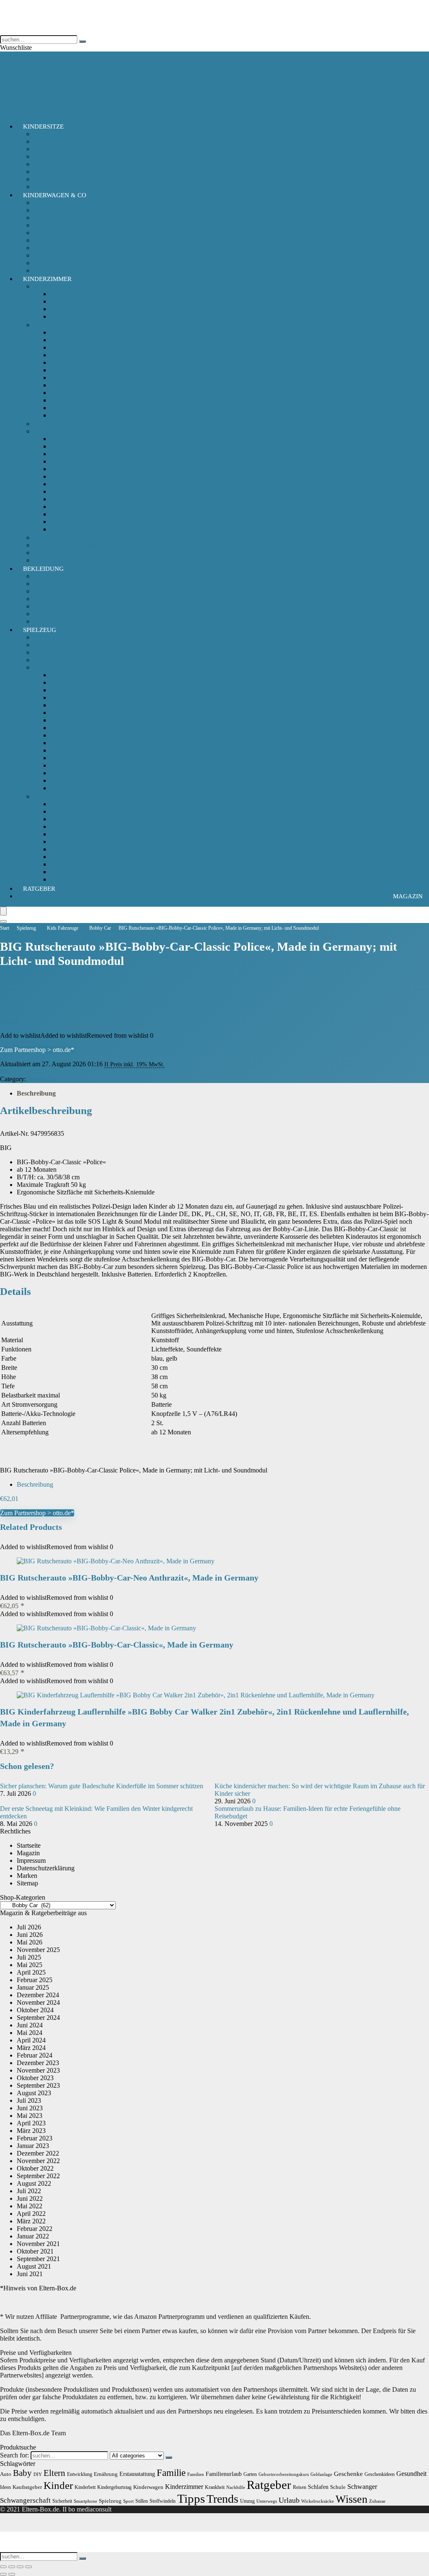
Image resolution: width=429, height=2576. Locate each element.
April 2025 (31, 1972)
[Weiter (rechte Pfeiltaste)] (12, 2574)
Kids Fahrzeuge (54, 667)
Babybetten (65, 347)
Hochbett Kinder (72, 362)
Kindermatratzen (72, 484)
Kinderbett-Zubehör (60, 431)
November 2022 (38, 2161)
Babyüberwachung (59, 424)
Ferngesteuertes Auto (78, 713)
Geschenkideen (380, 2474)
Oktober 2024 (35, 2010)
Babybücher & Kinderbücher (72, 652)
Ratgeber (39, 889)
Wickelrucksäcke (318, 2501)
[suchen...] (83, 41)
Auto (6, 2474)
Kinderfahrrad (69, 720)
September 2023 (38, 2085)
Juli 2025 (29, 1957)
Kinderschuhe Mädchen (65, 599)
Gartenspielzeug (72, 804)
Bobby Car (65, 675)
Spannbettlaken (71, 529)
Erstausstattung (137, 2474)
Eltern (54, 2473)
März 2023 (31, 2131)
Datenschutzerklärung (46, 1868)
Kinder (58, 2485)
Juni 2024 (30, 2025)
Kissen (59, 491)
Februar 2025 (35, 1980)
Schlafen (318, 2487)
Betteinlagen (67, 439)
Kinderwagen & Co (55, 195)
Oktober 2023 (35, 2078)
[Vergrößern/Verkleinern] (3, 2567)
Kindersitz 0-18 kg (58, 141)
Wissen (351, 2499)
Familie (171, 2473)
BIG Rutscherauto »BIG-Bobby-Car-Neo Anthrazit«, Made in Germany (129, 1578)
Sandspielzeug (69, 857)
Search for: (14, 2455)
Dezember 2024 (38, 1995)
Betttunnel (64, 469)
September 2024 (38, 2018)
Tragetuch (47, 240)
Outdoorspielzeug (57, 796)
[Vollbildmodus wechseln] (12, 2567)
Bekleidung (43, 569)
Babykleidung (52, 584)
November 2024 (38, 2002)
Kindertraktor (68, 765)
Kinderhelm (66, 743)
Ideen (5, 2487)
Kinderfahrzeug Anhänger (85, 735)
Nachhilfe (236, 2487)
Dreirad (60, 682)
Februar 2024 (35, 2055)
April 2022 (31, 2214)
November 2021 (38, 2244)
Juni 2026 (30, 1935)
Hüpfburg (63, 811)
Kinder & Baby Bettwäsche (87, 461)
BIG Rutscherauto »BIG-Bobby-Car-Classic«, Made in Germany (117, 1645)
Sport (128, 2501)
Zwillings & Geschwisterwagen (75, 263)
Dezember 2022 (38, 2153)
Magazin (408, 896)
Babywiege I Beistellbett (83, 340)
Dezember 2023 (38, 2063)
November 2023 (38, 2070)
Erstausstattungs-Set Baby (68, 576)
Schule (338, 2487)
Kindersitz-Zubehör (59, 164)
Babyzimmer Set (56, 538)
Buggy (43, 210)
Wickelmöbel (68, 415)
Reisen (300, 2487)
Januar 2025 (33, 1987)
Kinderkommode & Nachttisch (91, 385)
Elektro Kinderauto (76, 705)
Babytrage (47, 202)
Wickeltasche (51, 248)
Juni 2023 (30, 2108)
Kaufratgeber (27, 2487)
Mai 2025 (30, 1965)
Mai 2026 (30, 1942)
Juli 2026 (29, 1927)
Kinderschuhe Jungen (62, 606)
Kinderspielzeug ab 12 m (67, 645)
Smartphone (85, 2501)
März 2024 (31, 2048)
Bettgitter (62, 446)
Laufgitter (63, 400)
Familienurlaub (224, 2474)
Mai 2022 (30, 2206)
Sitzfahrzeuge (68, 788)
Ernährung (106, 2474)
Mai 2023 (30, 2116)
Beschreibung (36, 1093)
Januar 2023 (33, 2146)
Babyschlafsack (54, 286)
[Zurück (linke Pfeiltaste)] (3, 2574)
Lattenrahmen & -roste (80, 507)
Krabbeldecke (69, 499)
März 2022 (31, 2221)
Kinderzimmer (47, 279)
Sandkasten (65, 849)
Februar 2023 (35, 2138)
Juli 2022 (29, 2191)
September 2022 (38, 2176)
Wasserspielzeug (72, 879)
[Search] (3, 921)
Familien (196, 2474)
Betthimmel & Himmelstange (89, 454)
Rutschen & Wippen (77, 834)
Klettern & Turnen (75, 826)
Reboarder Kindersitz (62, 171)
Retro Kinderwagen (60, 233)
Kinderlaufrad (69, 750)
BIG (6, 1071)
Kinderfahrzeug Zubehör (83, 728)
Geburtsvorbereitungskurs (284, 2474)
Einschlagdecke (71, 476)
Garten (250, 2474)
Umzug (247, 2501)
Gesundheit (411, 2474)
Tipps (191, 2499)
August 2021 (34, 2266)
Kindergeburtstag (114, 2487)
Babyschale (49, 134)
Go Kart (61, 690)
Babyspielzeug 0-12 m (63, 637)
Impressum (31, 1860)
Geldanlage (321, 2474)
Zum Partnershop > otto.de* (37, 1050)
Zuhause (377, 2501)
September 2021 (38, 2259)
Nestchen (63, 514)
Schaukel (62, 864)
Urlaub (289, 2500)
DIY (38, 2474)
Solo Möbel (49, 325)
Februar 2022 (35, 2229)
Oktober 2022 (35, 2168)
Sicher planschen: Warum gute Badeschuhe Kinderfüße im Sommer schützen (102, 1786)
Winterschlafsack (73, 316)
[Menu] (3, 911)
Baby (22, 2473)
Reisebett (62, 408)
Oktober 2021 (35, 2251)
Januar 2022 (33, 2236)
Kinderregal (66, 393)
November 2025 (38, 1950)
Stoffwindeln (163, 2501)
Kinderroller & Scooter (81, 758)
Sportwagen (49, 225)
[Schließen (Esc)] (28, 2567)
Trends (222, 2499)
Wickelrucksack (54, 255)
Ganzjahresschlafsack (79, 294)
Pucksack (63, 301)
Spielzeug (40, 630)
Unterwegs (267, 2501)
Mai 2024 (30, 2033)
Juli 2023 (29, 2100)
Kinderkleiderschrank (79, 378)
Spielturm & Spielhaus (80, 872)
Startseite (29, 1845)
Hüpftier (61, 819)
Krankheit (215, 2487)
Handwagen (66, 698)
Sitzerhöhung (51, 179)
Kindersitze (43, 126)
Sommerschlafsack (75, 309)
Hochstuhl (64, 355)
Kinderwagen (52, 218)
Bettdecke (63, 522)
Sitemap (27, 1883)
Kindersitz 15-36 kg (60, 149)
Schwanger (362, 2487)
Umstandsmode (54, 614)
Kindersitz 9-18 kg (58, 156)
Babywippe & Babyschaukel (88, 332)
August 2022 (34, 2183)
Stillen (142, 2501)
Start (5, 928)
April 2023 (31, 2123)
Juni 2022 (30, 2198)
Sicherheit (47, 553)
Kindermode (50, 591)
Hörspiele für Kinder (61, 660)
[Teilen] (20, 2567)
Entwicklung (80, 2474)
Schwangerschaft (25, 2500)
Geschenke (348, 2474)
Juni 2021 (30, 2274)
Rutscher (62, 780)
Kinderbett (64, 370)
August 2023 (34, 2093)
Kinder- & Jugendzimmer (67, 545)
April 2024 (31, 2040)
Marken (27, 1876)
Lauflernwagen (70, 773)
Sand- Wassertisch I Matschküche (95, 842)
